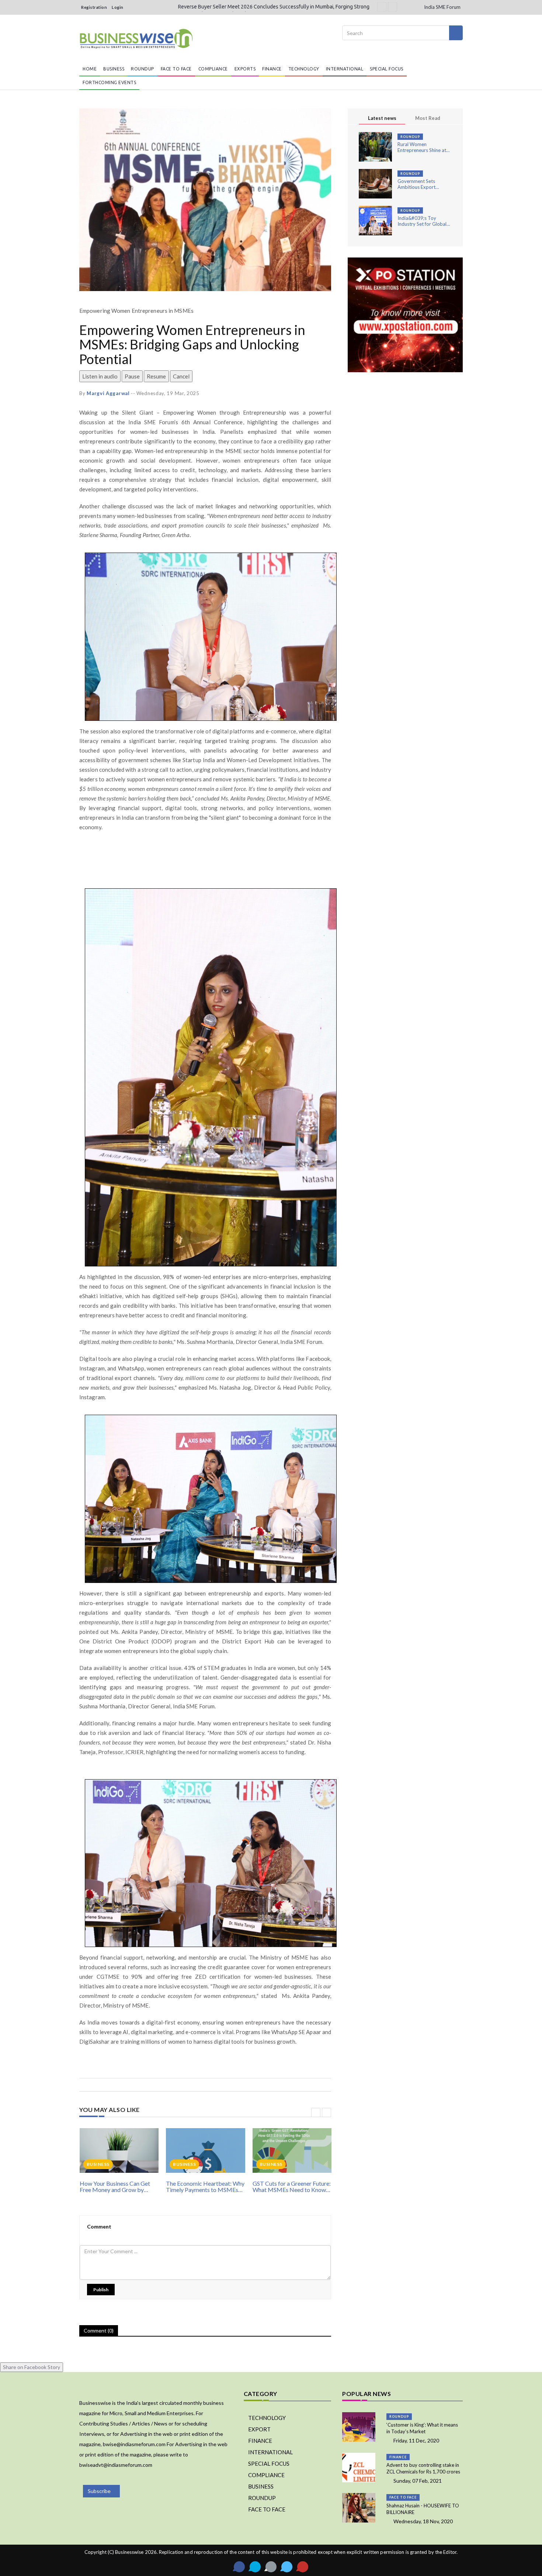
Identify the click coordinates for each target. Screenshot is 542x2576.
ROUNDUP (143, 69)
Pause (132, 376)
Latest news (382, 118)
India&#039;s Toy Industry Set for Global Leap (422, 221)
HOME (90, 69)
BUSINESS (114, 69)
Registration (94, 7)
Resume (156, 376)
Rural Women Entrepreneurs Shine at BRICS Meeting (422, 147)
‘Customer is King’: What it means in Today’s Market (422, 2428)
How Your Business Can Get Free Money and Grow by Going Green (115, 2187)
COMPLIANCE (213, 69)
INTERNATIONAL (345, 69)
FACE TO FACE (176, 69)
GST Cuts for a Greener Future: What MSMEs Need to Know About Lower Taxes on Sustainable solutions (292, 2187)
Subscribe (99, 2491)
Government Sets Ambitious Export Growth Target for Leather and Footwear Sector (421, 184)
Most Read (428, 118)
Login (118, 7)
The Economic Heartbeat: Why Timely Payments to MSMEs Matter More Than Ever (205, 2187)
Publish (101, 2290)
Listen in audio (100, 376)
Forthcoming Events (109, 82)
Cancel (181, 376)
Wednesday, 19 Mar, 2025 (168, 393)
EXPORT (259, 2429)
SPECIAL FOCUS (387, 69)
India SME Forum (442, 7)
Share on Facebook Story (32, 2367)
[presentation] (316, 2112)
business (98, 2164)
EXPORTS (245, 69)
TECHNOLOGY (304, 69)
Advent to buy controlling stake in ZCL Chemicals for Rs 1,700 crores (423, 2468)
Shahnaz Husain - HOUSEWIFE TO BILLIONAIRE (423, 2509)
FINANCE (272, 69)
